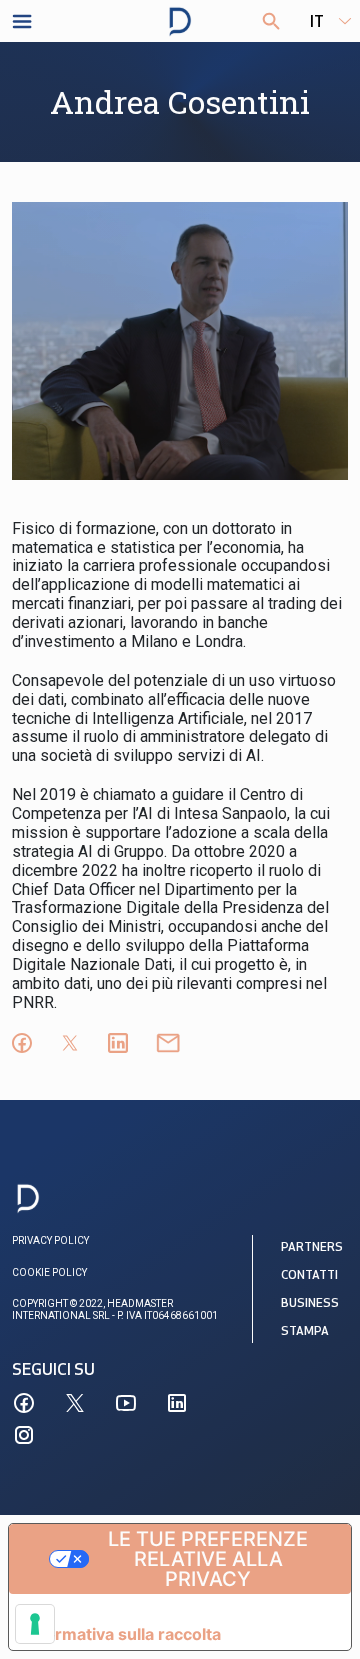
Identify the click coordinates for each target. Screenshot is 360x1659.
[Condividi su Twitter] (70, 1043)
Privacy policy (50, 1240)
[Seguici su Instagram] (24, 1435)
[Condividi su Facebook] (22, 1043)
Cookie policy (49, 1272)
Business (310, 1304)
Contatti (309, 1276)
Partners (312, 1248)
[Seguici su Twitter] (75, 1403)
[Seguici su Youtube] (126, 1403)
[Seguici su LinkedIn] (177, 1403)
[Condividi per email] (168, 1043)
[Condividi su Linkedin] (118, 1043)
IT (317, 23)
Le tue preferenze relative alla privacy (208, 1559)
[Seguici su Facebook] (24, 1403)
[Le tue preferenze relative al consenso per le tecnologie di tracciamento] (35, 1624)
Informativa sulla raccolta (123, 1634)
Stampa (305, 1332)
